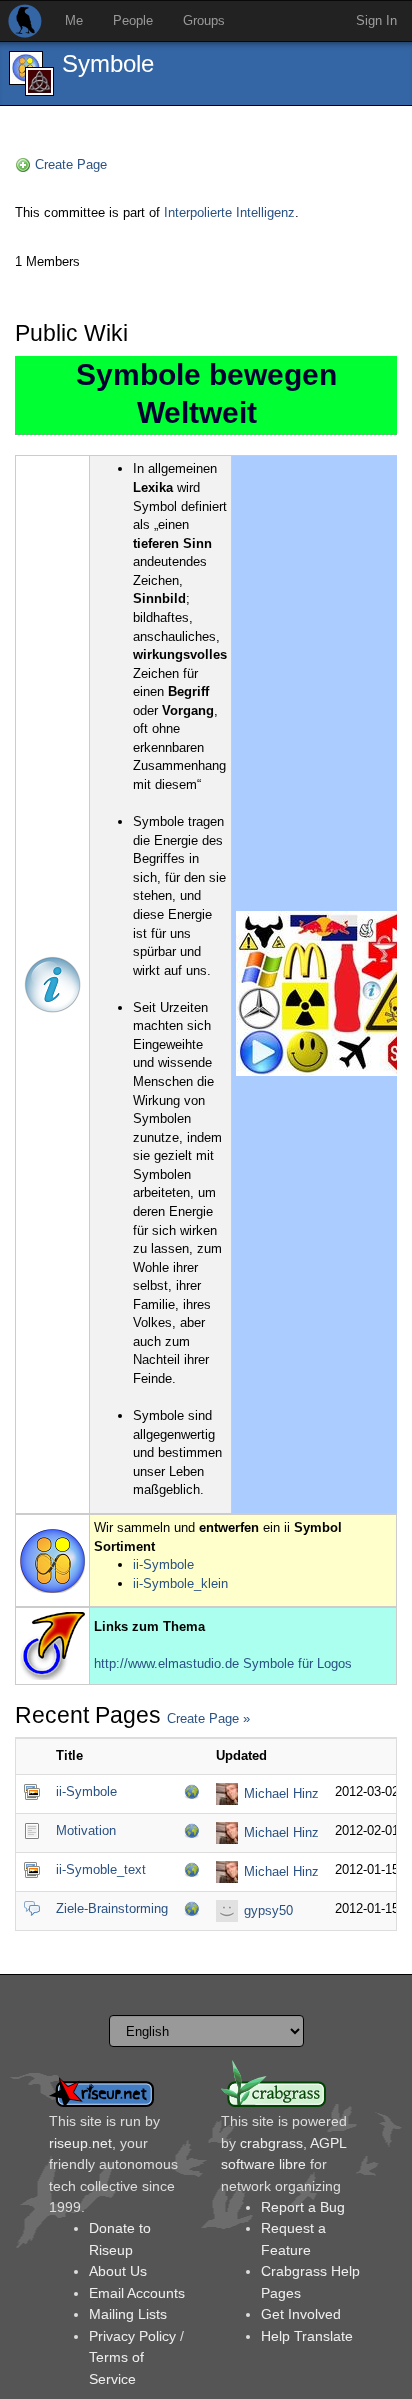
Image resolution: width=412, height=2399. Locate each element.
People (133, 20)
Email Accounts (137, 2293)
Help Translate (307, 2336)
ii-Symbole (163, 1564)
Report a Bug (303, 2207)
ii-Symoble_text (101, 1869)
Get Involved (301, 2314)
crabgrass (271, 2143)
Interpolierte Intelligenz (229, 212)
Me (74, 20)
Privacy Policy (132, 2336)
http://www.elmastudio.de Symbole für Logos (223, 1663)
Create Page (71, 164)
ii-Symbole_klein (180, 1583)
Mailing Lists (128, 2314)
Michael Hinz (281, 1793)
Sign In (376, 20)
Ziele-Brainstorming (112, 1908)
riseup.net (80, 2143)
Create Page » (208, 1718)
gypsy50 (268, 1910)
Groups (204, 20)
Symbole (108, 63)
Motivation (86, 1830)
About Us (118, 2271)
